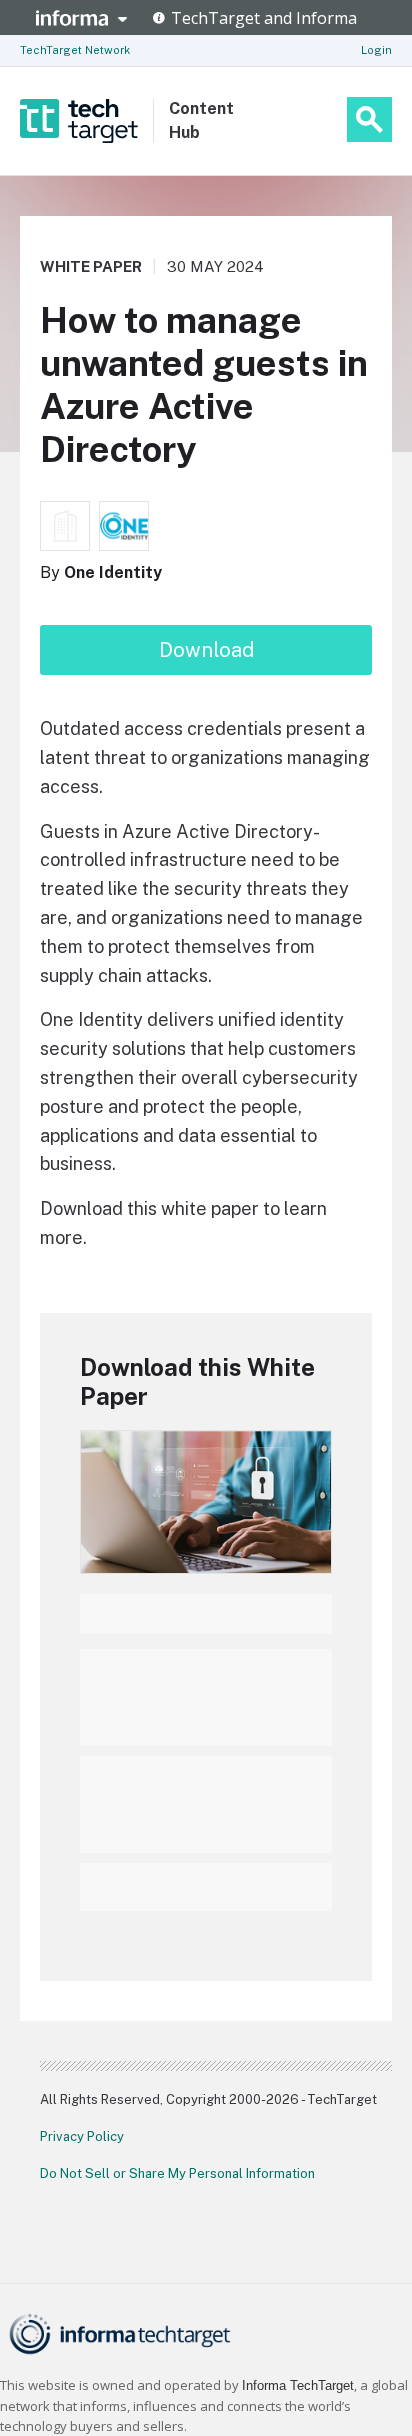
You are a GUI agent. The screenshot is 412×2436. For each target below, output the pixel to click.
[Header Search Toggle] (369, 119)
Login (376, 50)
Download (206, 650)
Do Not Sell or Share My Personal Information (177, 2173)
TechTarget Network (75, 50)
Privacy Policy (82, 2136)
